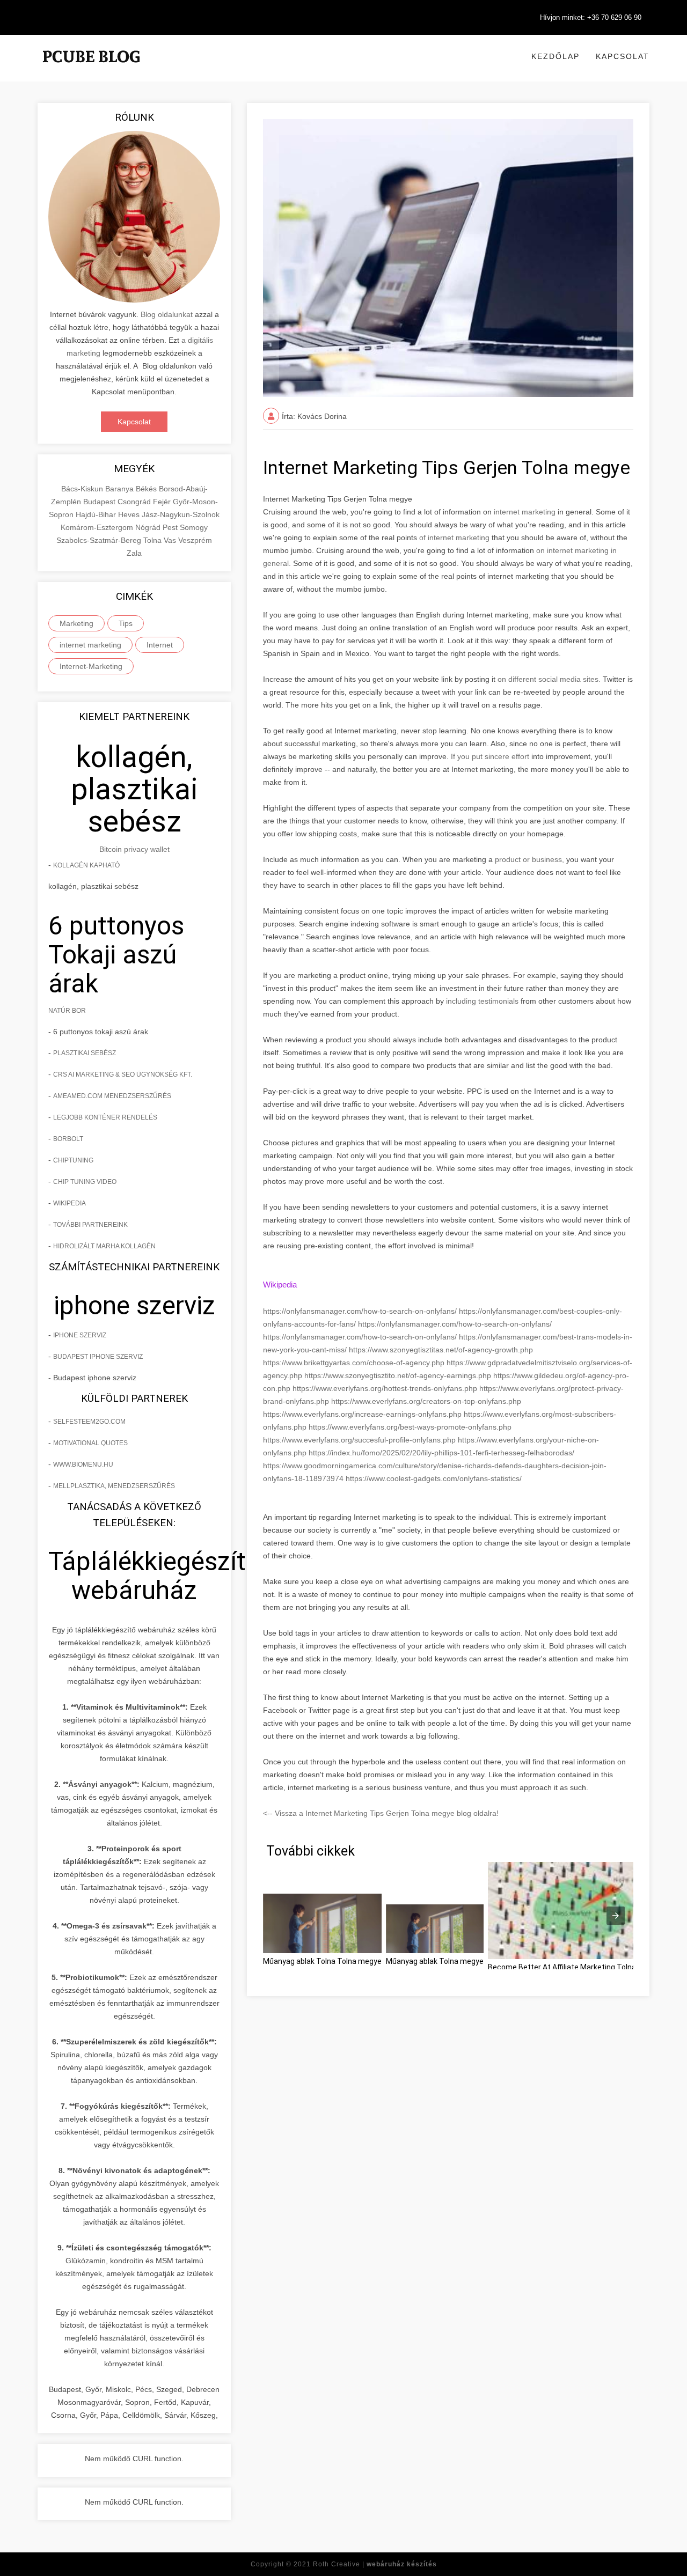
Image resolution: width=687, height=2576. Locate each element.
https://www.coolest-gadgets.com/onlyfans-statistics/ (434, 1478)
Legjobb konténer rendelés (105, 1117)
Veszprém (195, 540)
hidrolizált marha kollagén (104, 1246)
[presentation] (616, 1916)
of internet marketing (454, 538)
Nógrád (149, 527)
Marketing (76, 623)
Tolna (154, 540)
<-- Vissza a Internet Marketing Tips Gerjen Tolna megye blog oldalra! (381, 1813)
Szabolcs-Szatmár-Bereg (100, 540)
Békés (147, 489)
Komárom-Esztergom (98, 527)
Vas (171, 540)
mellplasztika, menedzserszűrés (114, 1486)
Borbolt (68, 1139)
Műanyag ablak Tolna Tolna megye (322, 1961)
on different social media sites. (549, 679)
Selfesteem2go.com (89, 1422)
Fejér (163, 502)
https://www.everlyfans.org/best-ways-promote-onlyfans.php (410, 1427)
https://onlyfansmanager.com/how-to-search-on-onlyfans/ (361, 1311)
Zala (134, 553)
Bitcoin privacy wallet (134, 849)
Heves (130, 514)
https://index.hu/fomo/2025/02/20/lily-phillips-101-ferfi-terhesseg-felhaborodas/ (441, 1453)
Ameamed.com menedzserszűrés (112, 1096)
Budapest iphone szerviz (98, 1357)
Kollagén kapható (86, 865)
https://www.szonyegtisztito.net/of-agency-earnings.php (399, 1375)
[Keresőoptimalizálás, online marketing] (91, 70)
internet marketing (90, 645)
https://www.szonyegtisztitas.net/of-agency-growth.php (441, 1350)
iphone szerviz (80, 1335)
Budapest (100, 502)
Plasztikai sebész (85, 1053)
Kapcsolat (623, 56)
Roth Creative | (375, 2564)
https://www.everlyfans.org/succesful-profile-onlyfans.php (360, 1440)
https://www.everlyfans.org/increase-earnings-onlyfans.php (363, 1414)
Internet (160, 645)
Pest (171, 527)
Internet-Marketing (91, 666)
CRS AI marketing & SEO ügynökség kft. (123, 1074)
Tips (126, 623)
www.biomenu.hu (83, 1464)
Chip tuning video (85, 1182)
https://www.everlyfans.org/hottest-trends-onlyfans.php (386, 1388)
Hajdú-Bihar (97, 514)
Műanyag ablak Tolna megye (435, 1961)
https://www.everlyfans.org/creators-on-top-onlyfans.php (426, 1401)
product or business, (529, 859)
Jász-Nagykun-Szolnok (181, 514)
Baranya (120, 489)
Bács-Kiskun (83, 489)
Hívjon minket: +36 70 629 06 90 (591, 17)
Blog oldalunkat (167, 314)
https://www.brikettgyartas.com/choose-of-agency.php (355, 1363)
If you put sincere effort (489, 756)
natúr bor (67, 1011)
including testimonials (481, 1001)
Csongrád (135, 502)
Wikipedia (70, 1203)
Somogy (194, 527)
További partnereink (90, 1225)
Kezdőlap (556, 56)
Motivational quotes (90, 1443)
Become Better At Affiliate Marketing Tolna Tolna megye (585, 1967)
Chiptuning (73, 1160)
